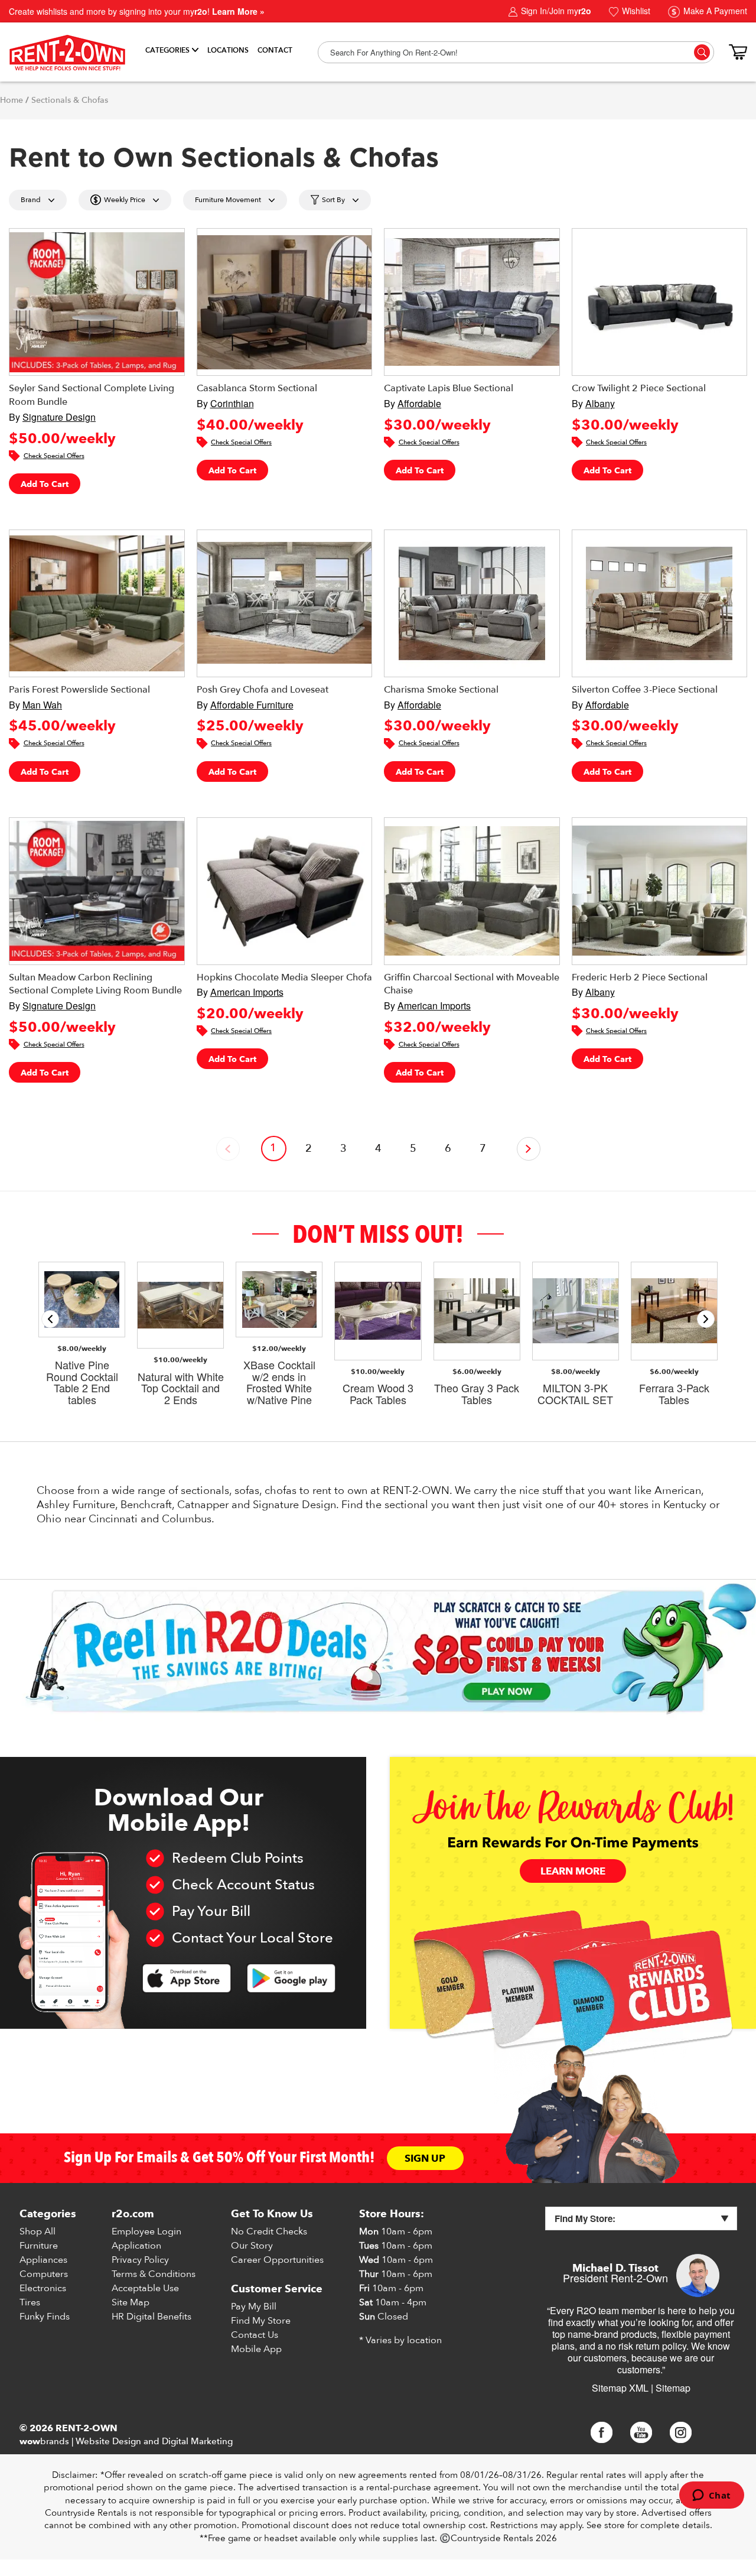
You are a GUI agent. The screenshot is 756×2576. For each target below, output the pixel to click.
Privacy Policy (140, 2260)
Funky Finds (45, 2317)
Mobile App (256, 2349)
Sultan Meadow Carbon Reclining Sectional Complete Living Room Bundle (95, 984)
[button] (706, 1319)
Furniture (39, 2246)
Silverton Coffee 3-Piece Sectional (645, 690)
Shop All (38, 2231)
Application (136, 2246)
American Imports (247, 992)
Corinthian (232, 403)
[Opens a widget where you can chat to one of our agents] (711, 2496)
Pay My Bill (254, 2307)
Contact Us (255, 2335)
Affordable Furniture (252, 705)
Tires (30, 2302)
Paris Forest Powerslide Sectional (79, 690)
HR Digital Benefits (151, 2317)
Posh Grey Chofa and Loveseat (263, 690)
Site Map (131, 2302)
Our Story (252, 2246)
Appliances (43, 2260)
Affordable (419, 403)
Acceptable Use (145, 2288)
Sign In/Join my (555, 11)
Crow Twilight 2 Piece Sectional (639, 388)
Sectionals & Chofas (70, 100)
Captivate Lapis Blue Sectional (449, 388)
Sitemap (673, 2388)
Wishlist (635, 11)
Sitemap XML (620, 2388)
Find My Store (261, 2321)
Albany (600, 403)
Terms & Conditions (154, 2274)
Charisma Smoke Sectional (441, 690)
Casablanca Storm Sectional (257, 388)
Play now (507, 1692)
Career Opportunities (277, 2260)
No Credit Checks (269, 2231)
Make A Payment (714, 11)
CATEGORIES (167, 50)
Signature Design (59, 417)
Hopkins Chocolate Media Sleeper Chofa (284, 977)
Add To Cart (45, 484)
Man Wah (42, 705)
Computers (44, 2274)
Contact (275, 50)
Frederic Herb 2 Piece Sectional (640, 977)
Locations (228, 50)
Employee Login (146, 2231)
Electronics (43, 2288)
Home (12, 100)
